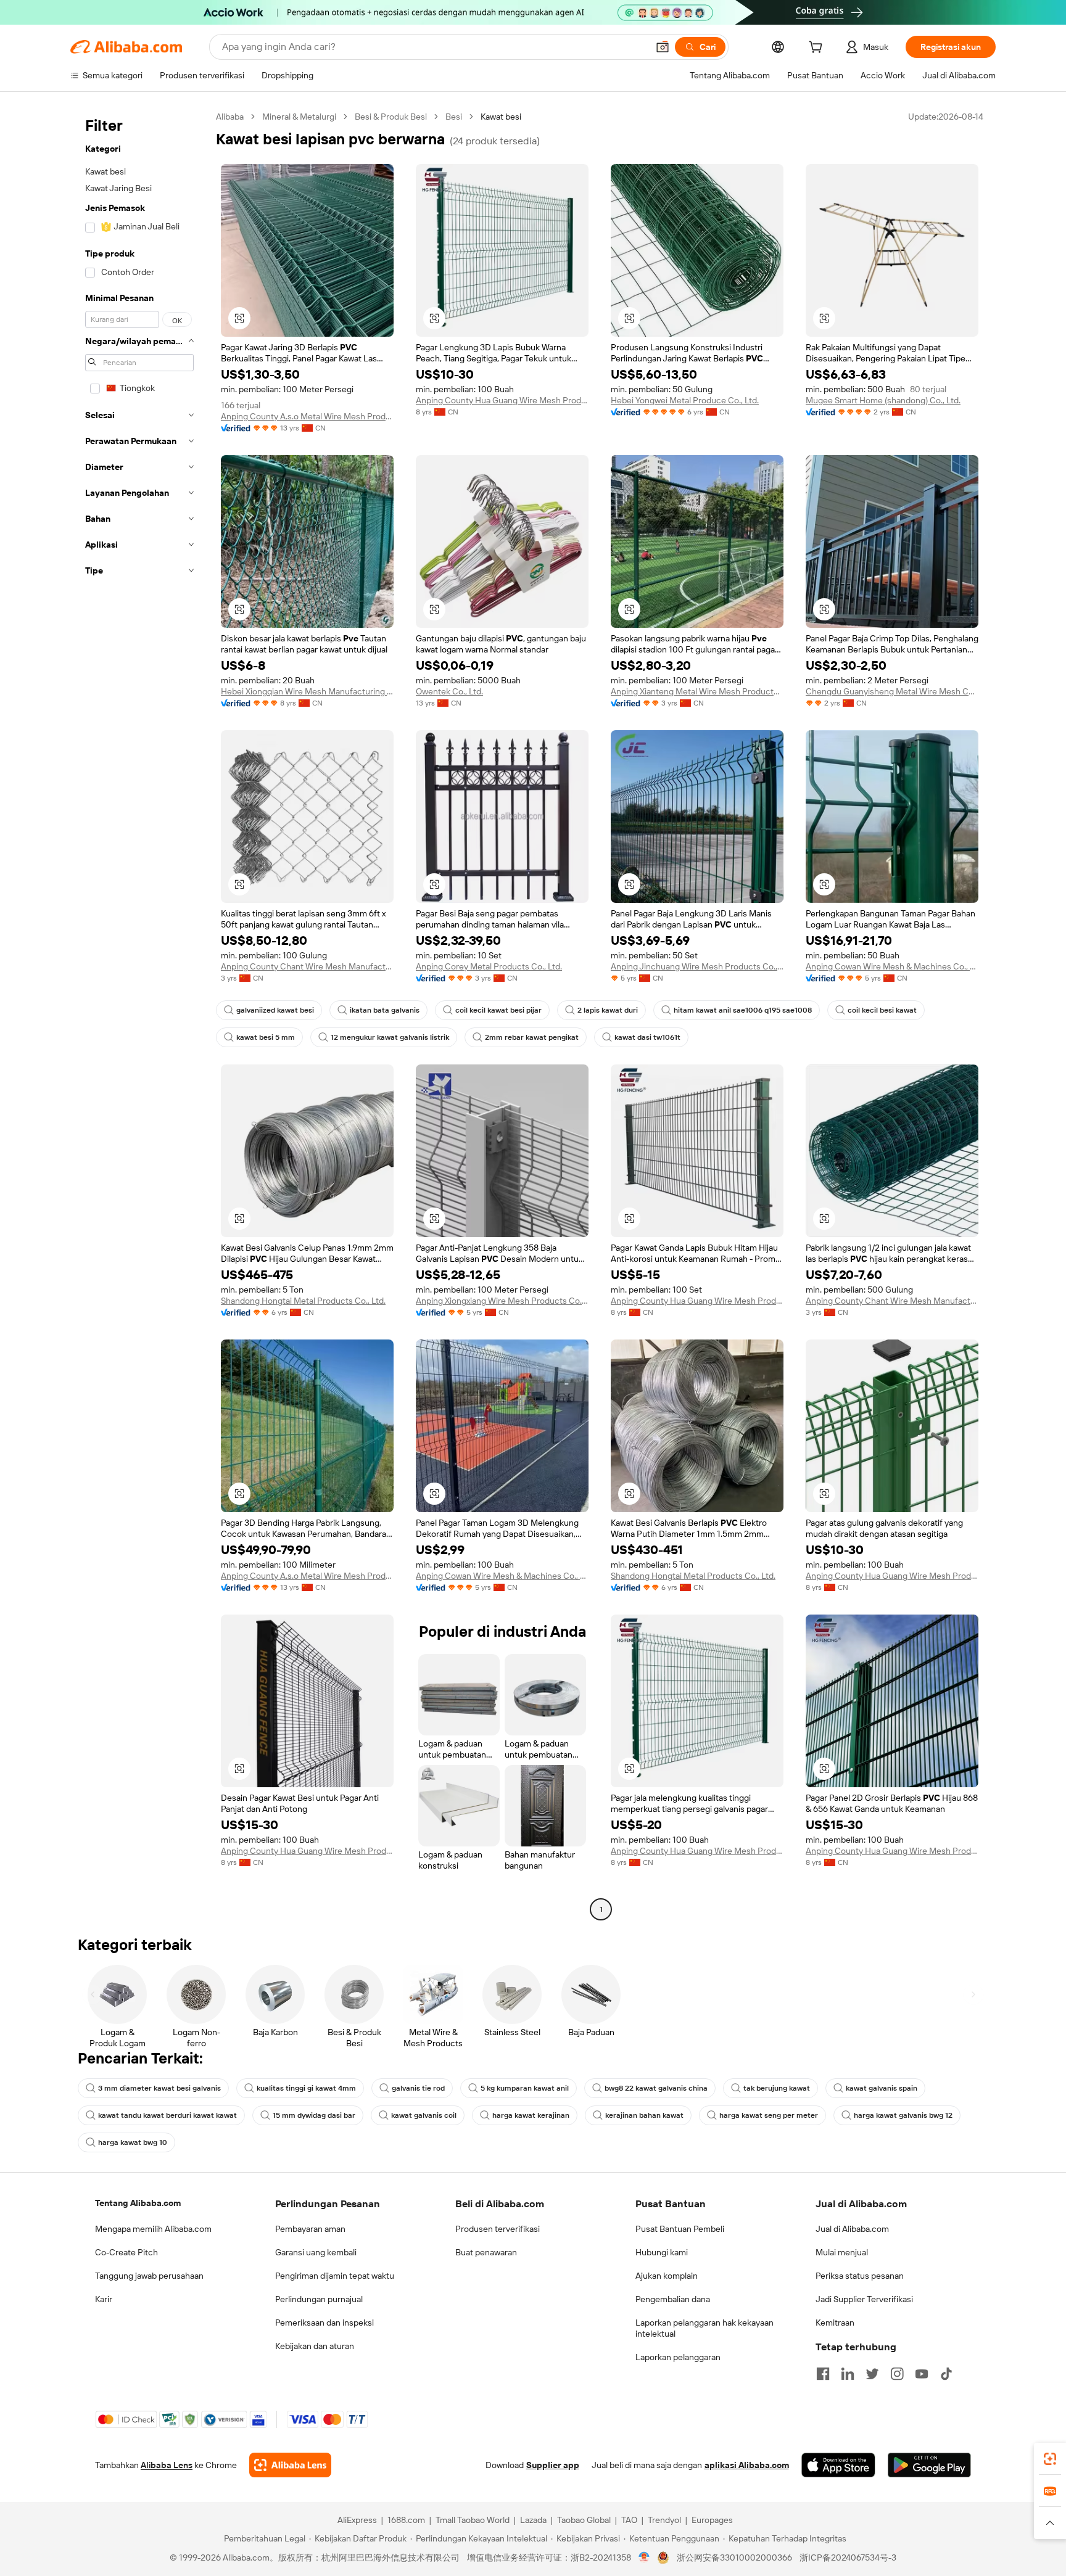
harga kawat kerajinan (531, 2115)
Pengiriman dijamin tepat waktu (335, 2276)
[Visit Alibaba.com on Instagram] (897, 2374)
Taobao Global (584, 2520)
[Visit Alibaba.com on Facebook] (823, 2374)
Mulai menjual (842, 2252)
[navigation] (139, 1014)
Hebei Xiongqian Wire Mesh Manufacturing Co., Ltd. (307, 691)
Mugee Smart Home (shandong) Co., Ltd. (883, 400)
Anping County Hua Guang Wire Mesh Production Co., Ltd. (502, 400)
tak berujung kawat (777, 2088)
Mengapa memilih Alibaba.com (153, 2229)
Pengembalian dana (673, 2299)
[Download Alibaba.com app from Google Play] (929, 2465)
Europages (712, 2520)
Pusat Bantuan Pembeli (680, 2229)
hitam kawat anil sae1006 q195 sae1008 (743, 1010)
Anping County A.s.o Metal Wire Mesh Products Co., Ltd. (307, 416)
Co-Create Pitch (126, 2252)
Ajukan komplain (667, 2276)
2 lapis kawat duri (608, 1010)
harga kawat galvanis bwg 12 (903, 2115)
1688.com (406, 2520)
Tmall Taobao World (473, 2520)
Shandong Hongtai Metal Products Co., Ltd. (303, 1301)
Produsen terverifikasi (498, 2229)
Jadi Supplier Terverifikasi (864, 2299)
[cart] (818, 49)
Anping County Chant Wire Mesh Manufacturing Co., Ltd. (307, 966)
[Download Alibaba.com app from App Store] (838, 2465)
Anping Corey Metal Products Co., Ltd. (489, 966)
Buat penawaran (486, 2252)
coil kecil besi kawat (882, 1010)
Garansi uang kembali (316, 2252)
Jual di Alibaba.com (852, 2229)
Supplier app (553, 2465)
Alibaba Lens (167, 2465)
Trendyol (664, 2520)
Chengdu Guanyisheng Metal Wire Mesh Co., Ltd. (892, 691)
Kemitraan (835, 2323)
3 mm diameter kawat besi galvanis (159, 2088)
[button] (663, 47)
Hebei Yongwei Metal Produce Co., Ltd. (685, 400)
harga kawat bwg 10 (133, 2142)
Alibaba (230, 117)
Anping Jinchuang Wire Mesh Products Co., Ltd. (697, 966)
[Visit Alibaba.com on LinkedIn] (848, 2374)
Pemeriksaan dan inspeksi (324, 2323)
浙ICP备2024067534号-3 (848, 2557)
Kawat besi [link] (501, 117)
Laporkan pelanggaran (678, 2357)
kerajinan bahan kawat (644, 2115)
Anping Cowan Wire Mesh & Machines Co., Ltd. (892, 966)
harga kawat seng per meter (769, 2115)
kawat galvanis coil (424, 2115)
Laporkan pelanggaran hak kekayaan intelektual (704, 2328)
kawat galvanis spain (882, 2088)
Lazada (533, 2520)
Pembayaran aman (310, 2229)
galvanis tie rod (418, 2088)
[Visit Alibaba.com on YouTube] (922, 2374)
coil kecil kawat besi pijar (498, 1010)
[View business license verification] (644, 2557)
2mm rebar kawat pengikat (532, 1037)
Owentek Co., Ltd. (449, 691)
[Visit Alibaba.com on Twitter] (872, 2374)
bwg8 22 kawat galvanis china (656, 2088)
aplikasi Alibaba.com (747, 2465)
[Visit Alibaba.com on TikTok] (946, 2374)
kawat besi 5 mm (266, 1037)
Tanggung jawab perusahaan (149, 2276)
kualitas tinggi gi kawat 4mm (306, 2088)
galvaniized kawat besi (275, 1010)
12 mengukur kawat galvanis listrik (390, 1037)
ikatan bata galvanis (385, 1010)
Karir (104, 2299)
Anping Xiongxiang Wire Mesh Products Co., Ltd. (502, 1301)
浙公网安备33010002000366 (734, 2557)
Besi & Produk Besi (391, 117)
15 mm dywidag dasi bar (314, 2115)
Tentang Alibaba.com (138, 2203)
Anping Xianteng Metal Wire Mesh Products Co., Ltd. (697, 691)
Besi (454, 117)
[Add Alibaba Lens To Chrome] (290, 2465)
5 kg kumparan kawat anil (525, 2088)
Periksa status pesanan (860, 2276)
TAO (629, 2520)
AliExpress (357, 2520)
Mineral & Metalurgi (299, 117)
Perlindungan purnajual (319, 2299)
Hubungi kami (662, 2252)
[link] (1050, 2459)
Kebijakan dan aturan (315, 2346)
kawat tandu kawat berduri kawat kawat (167, 2115)
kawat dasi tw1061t (647, 1037)
